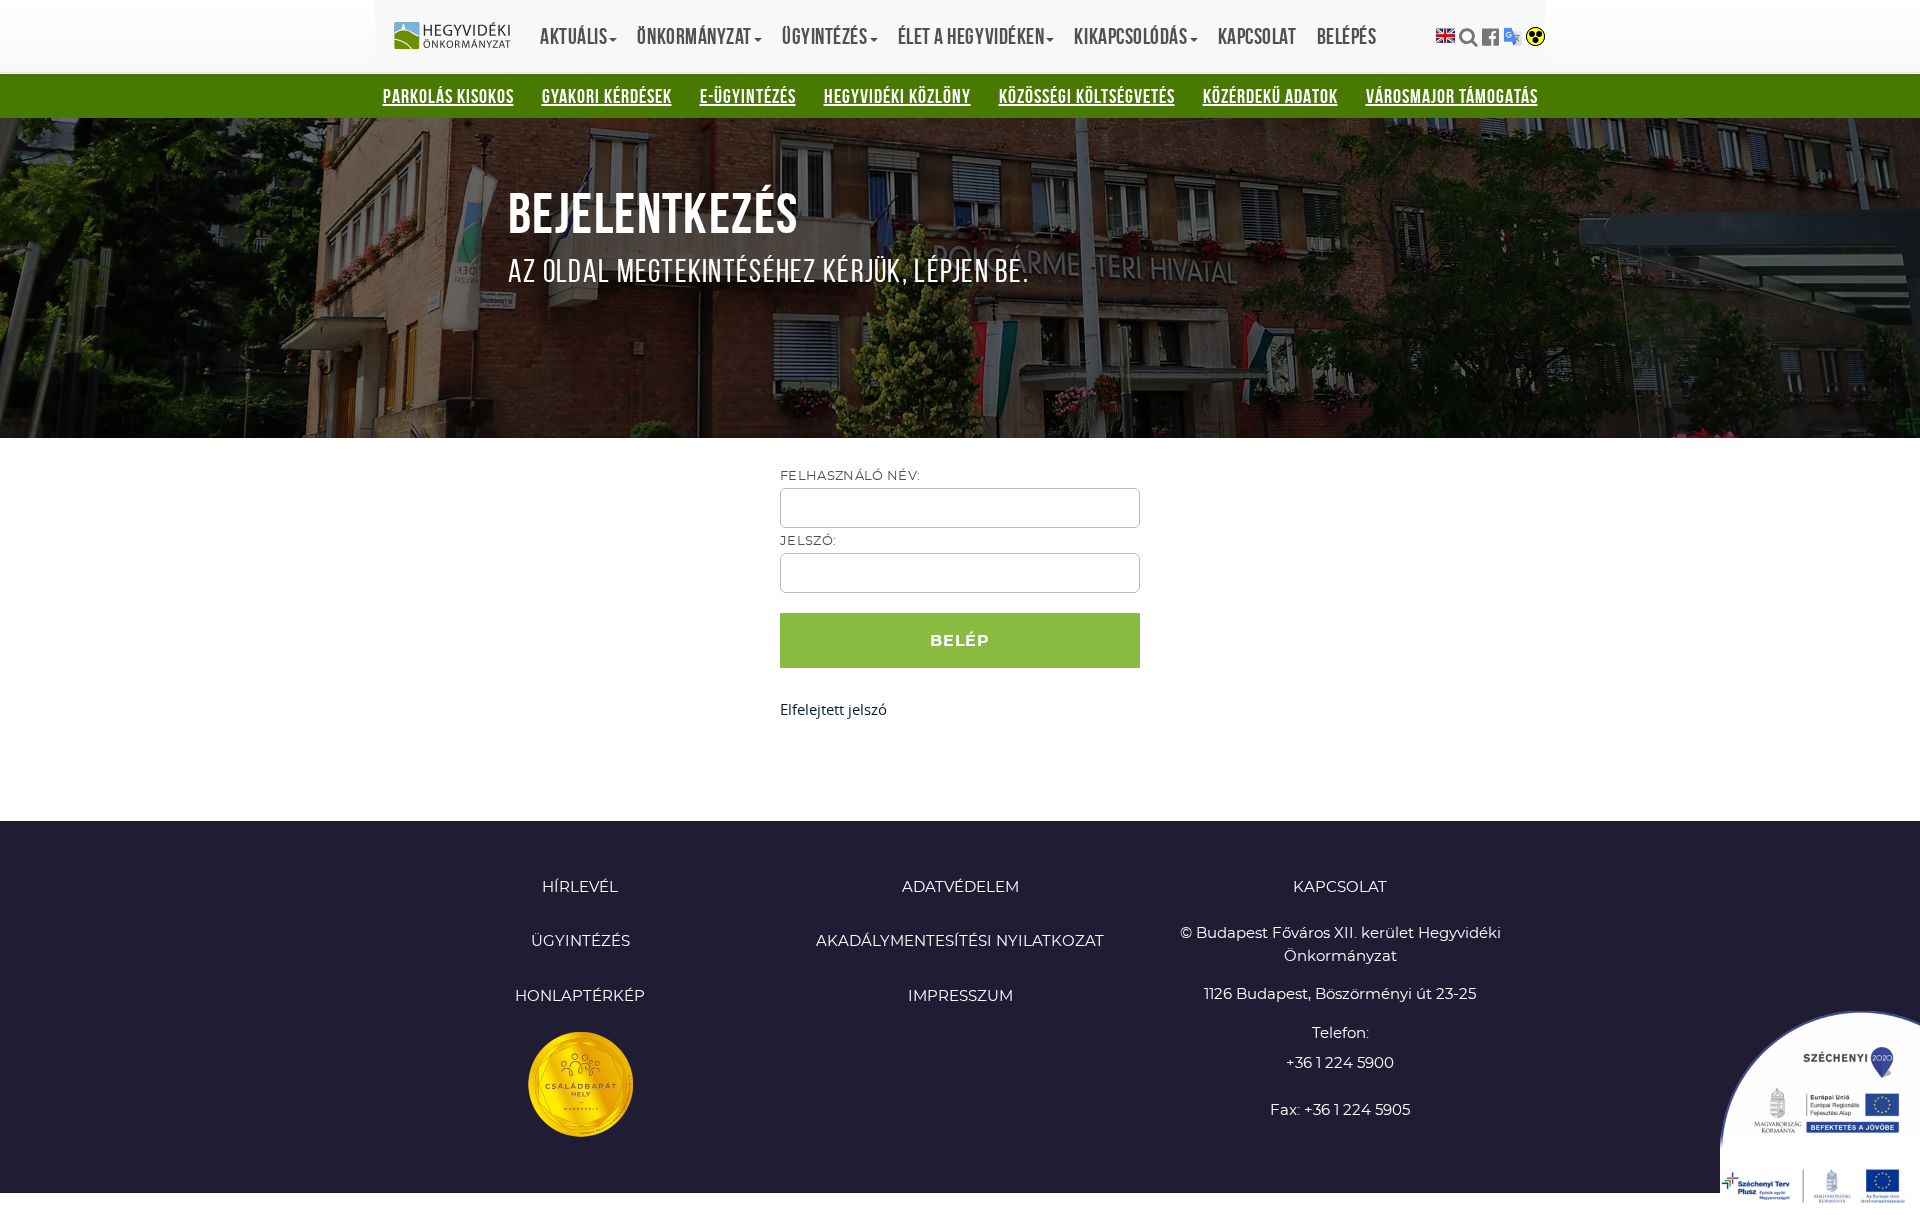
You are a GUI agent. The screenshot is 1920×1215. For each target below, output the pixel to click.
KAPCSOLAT (1340, 887)
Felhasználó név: (850, 476)
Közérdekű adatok (1270, 96)
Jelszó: (808, 541)
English (1445, 36)
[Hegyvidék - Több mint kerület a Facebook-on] (1490, 37)
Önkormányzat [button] (694, 36)
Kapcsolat (1257, 36)
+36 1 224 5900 (1340, 1063)
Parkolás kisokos (448, 96)
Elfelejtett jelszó (833, 709)
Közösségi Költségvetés (1087, 96)
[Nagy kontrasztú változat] (1535, 38)
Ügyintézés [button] (825, 36)
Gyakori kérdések (607, 96)
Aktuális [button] (573, 36)
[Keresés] (1468, 37)
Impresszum (960, 996)
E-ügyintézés (748, 96)
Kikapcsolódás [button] (1130, 36)
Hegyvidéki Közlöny (897, 96)
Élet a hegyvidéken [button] (971, 36)
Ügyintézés (580, 941)
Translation (1512, 36)
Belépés (1347, 36)
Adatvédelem (960, 887)
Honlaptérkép (580, 996)
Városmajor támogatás (1452, 96)
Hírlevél (580, 887)
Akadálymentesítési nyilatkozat (960, 941)
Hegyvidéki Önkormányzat (460, 37)
